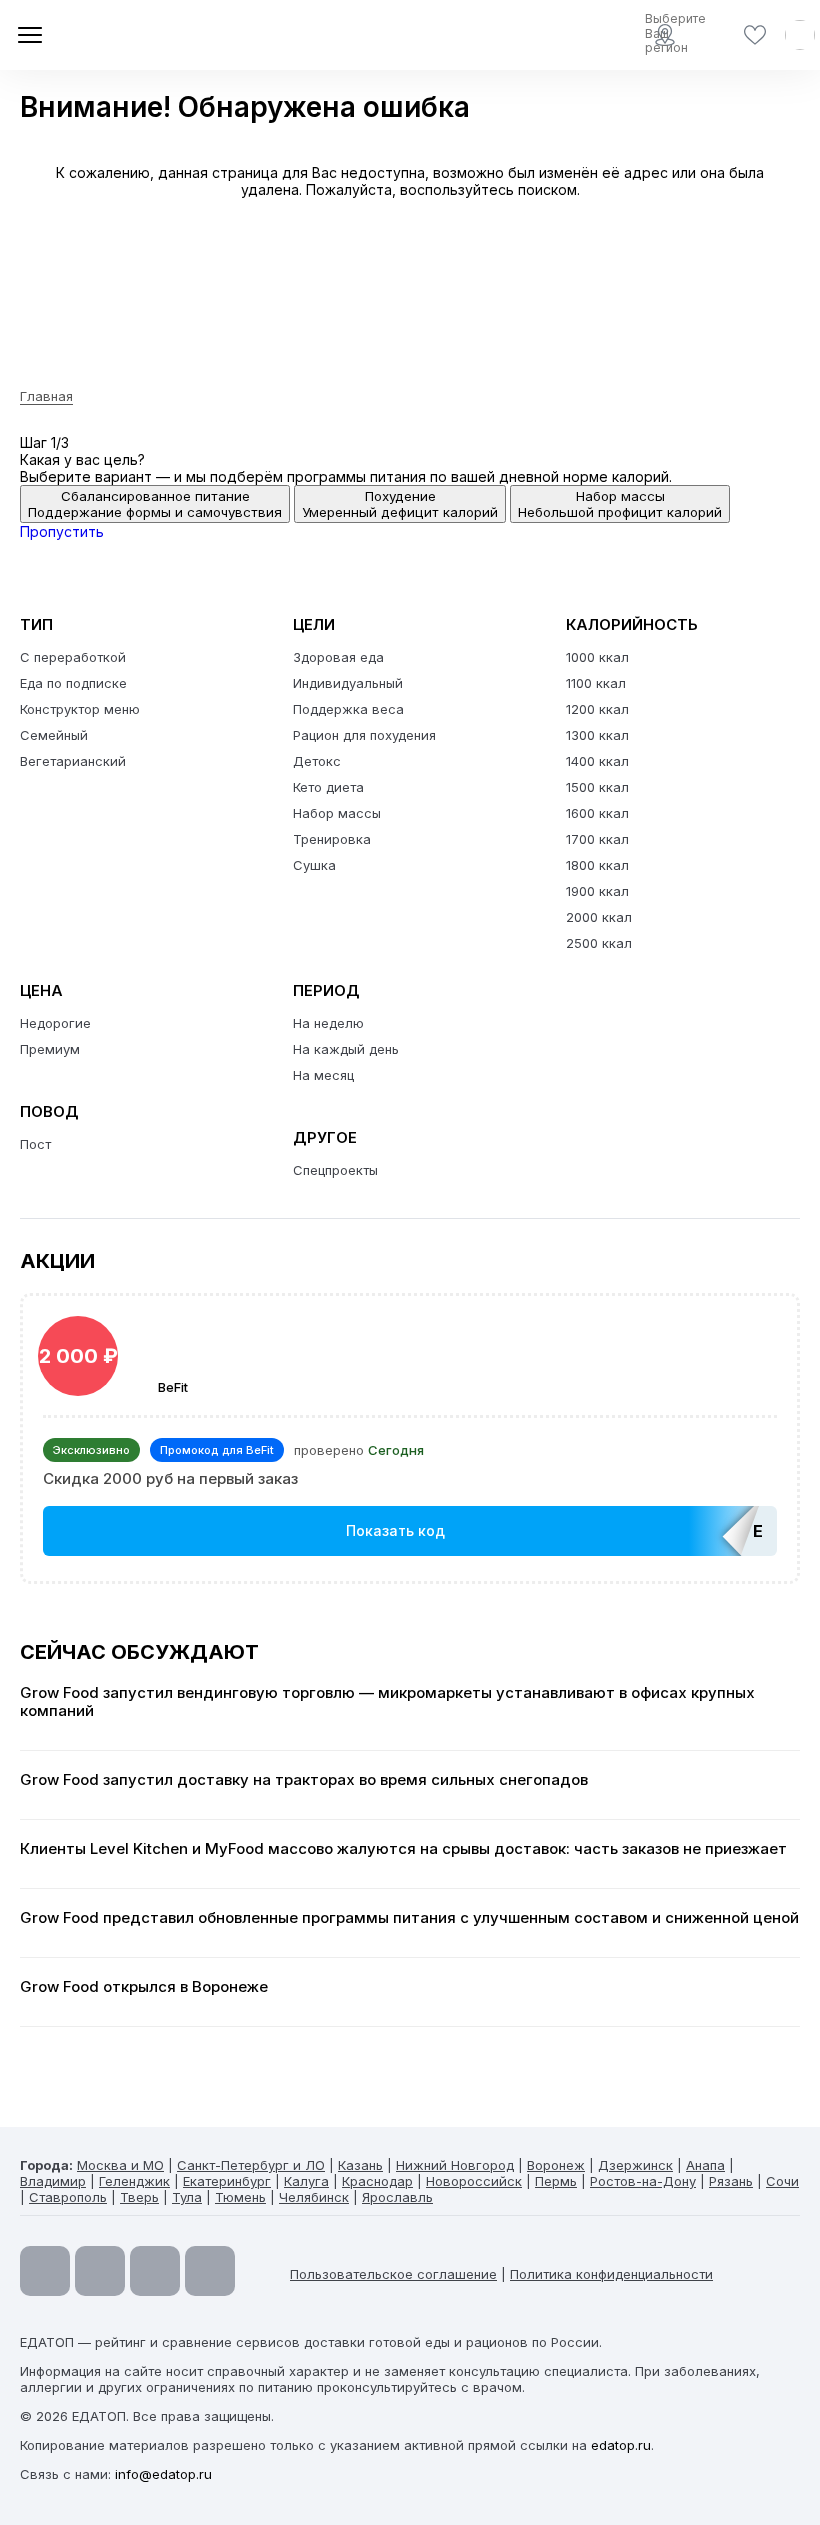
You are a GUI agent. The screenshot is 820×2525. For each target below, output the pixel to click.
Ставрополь (68, 2197)
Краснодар (377, 2181)
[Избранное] (755, 35)
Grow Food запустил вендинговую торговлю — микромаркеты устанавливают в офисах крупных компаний (387, 1702)
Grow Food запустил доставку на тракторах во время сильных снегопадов (304, 1780)
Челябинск (314, 2197)
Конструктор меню (80, 709)
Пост (35, 1144)
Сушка (314, 865)
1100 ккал (596, 683)
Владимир (53, 2181)
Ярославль (397, 2197)
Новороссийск (474, 2181)
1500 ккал (597, 787)
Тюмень (240, 2197)
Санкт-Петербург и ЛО (251, 2165)
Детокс (317, 761)
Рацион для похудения (364, 735)
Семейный (54, 735)
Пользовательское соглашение (393, 2274)
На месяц (323, 1075)
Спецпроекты (335, 1170)
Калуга (306, 2181)
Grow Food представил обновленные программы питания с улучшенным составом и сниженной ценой (409, 1918)
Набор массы (337, 813)
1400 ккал (597, 761)
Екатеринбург (227, 2181)
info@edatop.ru (163, 2474)
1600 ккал (597, 813)
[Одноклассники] (155, 2271)
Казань (360, 2165)
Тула (187, 2197)
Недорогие (55, 1023)
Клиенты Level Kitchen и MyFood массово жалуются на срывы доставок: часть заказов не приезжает (403, 1849)
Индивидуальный (348, 683)
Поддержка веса (348, 709)
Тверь (139, 2197)
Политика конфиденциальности (611, 2274)
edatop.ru (621, 2445)
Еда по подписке (73, 683)
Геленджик (134, 2181)
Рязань (731, 2181)
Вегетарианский (73, 761)
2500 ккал (599, 943)
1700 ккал (597, 839)
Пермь (556, 2181)
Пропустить (62, 531)
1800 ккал (597, 865)
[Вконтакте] (210, 2271)
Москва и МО (120, 2165)
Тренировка (332, 839)
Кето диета (328, 787)
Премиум (50, 1049)
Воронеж (556, 2165)
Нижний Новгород (455, 2165)
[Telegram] (100, 2271)
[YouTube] (45, 2271)
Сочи (782, 2181)
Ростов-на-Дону (643, 2181)
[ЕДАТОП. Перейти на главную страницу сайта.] (160, 35)
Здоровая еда (338, 657)
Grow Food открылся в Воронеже (144, 1987)
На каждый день (346, 1049)
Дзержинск (635, 2165)
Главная (46, 396)
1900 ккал (597, 891)
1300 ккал (597, 735)
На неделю (328, 1023)
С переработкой (73, 657)
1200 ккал (597, 709)
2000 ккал (599, 917)
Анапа (705, 2165)
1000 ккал (597, 657)
